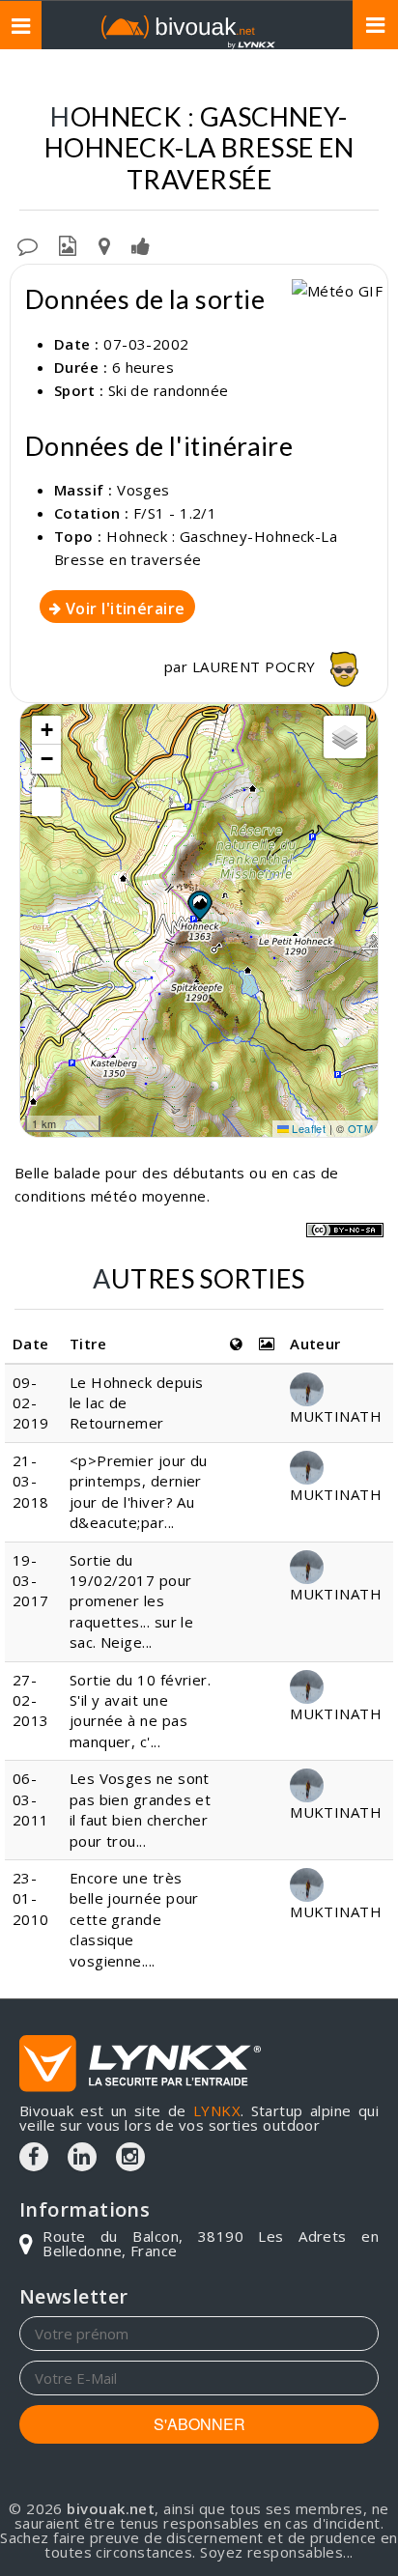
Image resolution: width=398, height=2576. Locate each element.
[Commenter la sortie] (28, 244)
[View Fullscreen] (46, 802)
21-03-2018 (31, 1481)
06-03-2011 (31, 1799)
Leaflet (308, 1128)
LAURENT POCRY (256, 666)
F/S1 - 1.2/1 (175, 513)
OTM (360, 1128)
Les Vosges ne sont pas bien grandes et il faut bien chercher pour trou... (141, 1809)
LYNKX (217, 2110)
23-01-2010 (31, 1898)
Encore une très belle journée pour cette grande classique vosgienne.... (134, 1919)
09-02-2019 (31, 1403)
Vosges (143, 490)
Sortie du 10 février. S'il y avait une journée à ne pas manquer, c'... (140, 1711)
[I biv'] (141, 244)
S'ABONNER (199, 2424)
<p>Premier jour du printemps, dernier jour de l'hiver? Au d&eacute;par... (139, 1491)
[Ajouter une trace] (104, 244)
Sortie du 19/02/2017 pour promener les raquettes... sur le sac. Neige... (132, 1601)
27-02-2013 (31, 1700)
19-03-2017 (31, 1581)
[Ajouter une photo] (68, 244)
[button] (199, 905)
